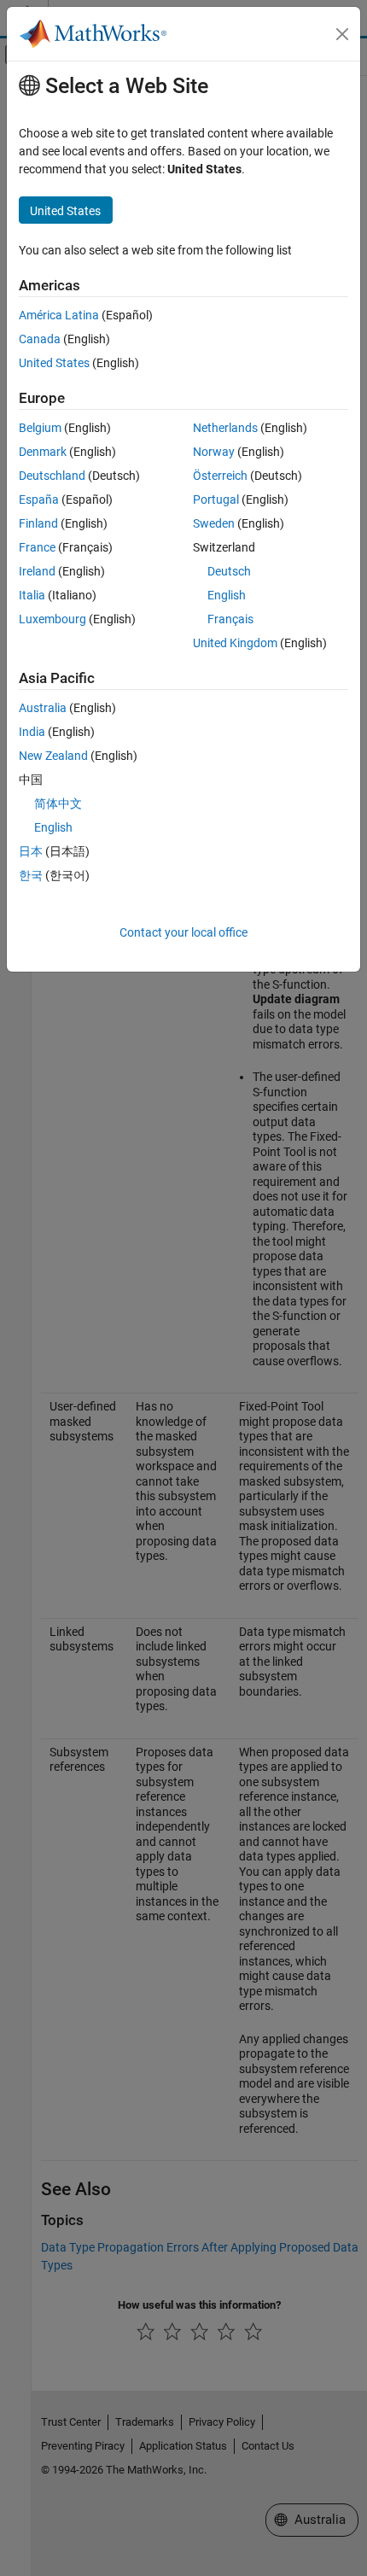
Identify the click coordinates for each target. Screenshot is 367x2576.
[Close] (342, 34)
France (37, 547)
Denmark (43, 452)
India (32, 732)
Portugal (216, 499)
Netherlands (225, 428)
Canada (40, 339)
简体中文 (58, 803)
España (39, 499)
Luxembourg (52, 619)
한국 (31, 875)
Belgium (40, 428)
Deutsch (229, 571)
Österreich (220, 476)
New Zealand (53, 756)
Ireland (37, 571)
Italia (32, 595)
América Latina (59, 315)
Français (230, 619)
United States (54, 363)
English (227, 595)
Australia (43, 708)
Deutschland (52, 476)
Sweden (214, 523)
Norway (214, 452)
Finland (38, 523)
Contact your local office (183, 932)
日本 (31, 851)
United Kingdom (235, 643)
